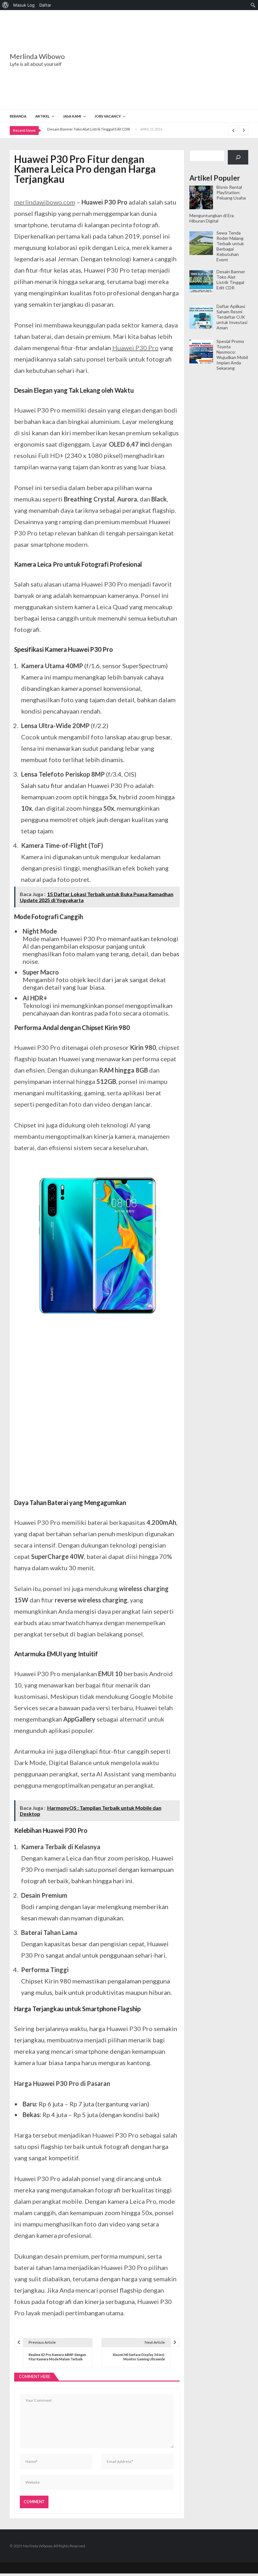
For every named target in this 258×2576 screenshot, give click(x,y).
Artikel (42, 116)
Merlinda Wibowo (37, 56)
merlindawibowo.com (45, 202)
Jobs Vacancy (108, 116)
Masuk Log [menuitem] (24, 5)
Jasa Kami (72, 116)
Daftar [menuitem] (45, 5)
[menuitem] (6, 5)
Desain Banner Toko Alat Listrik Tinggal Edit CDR (89, 129)
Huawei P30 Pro (135, 348)
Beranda (18, 116)
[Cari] (238, 157)
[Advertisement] (168, 60)
